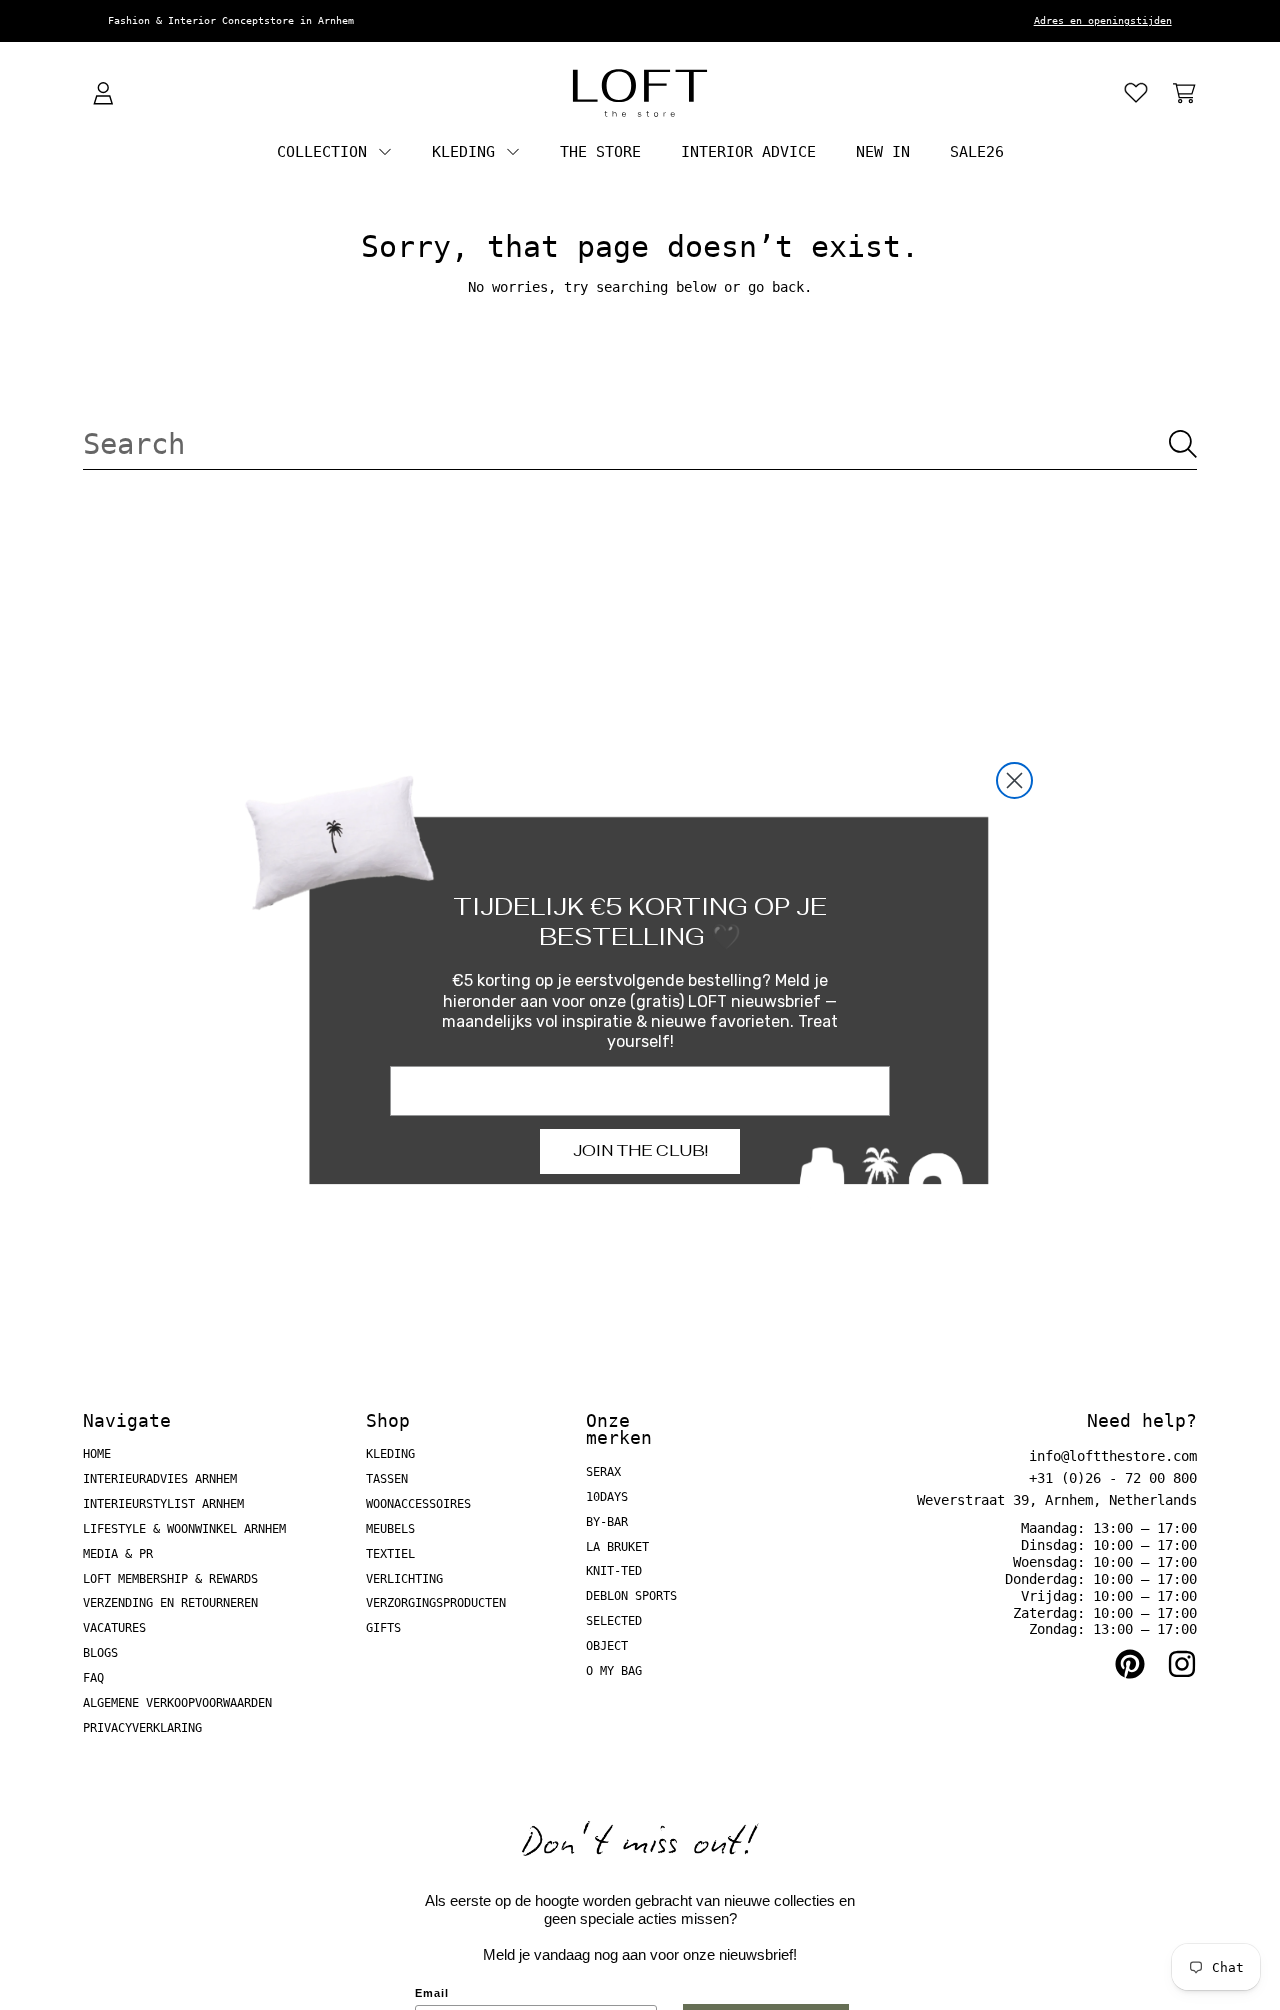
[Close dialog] (1014, 780)
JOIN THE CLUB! (640, 1150)
